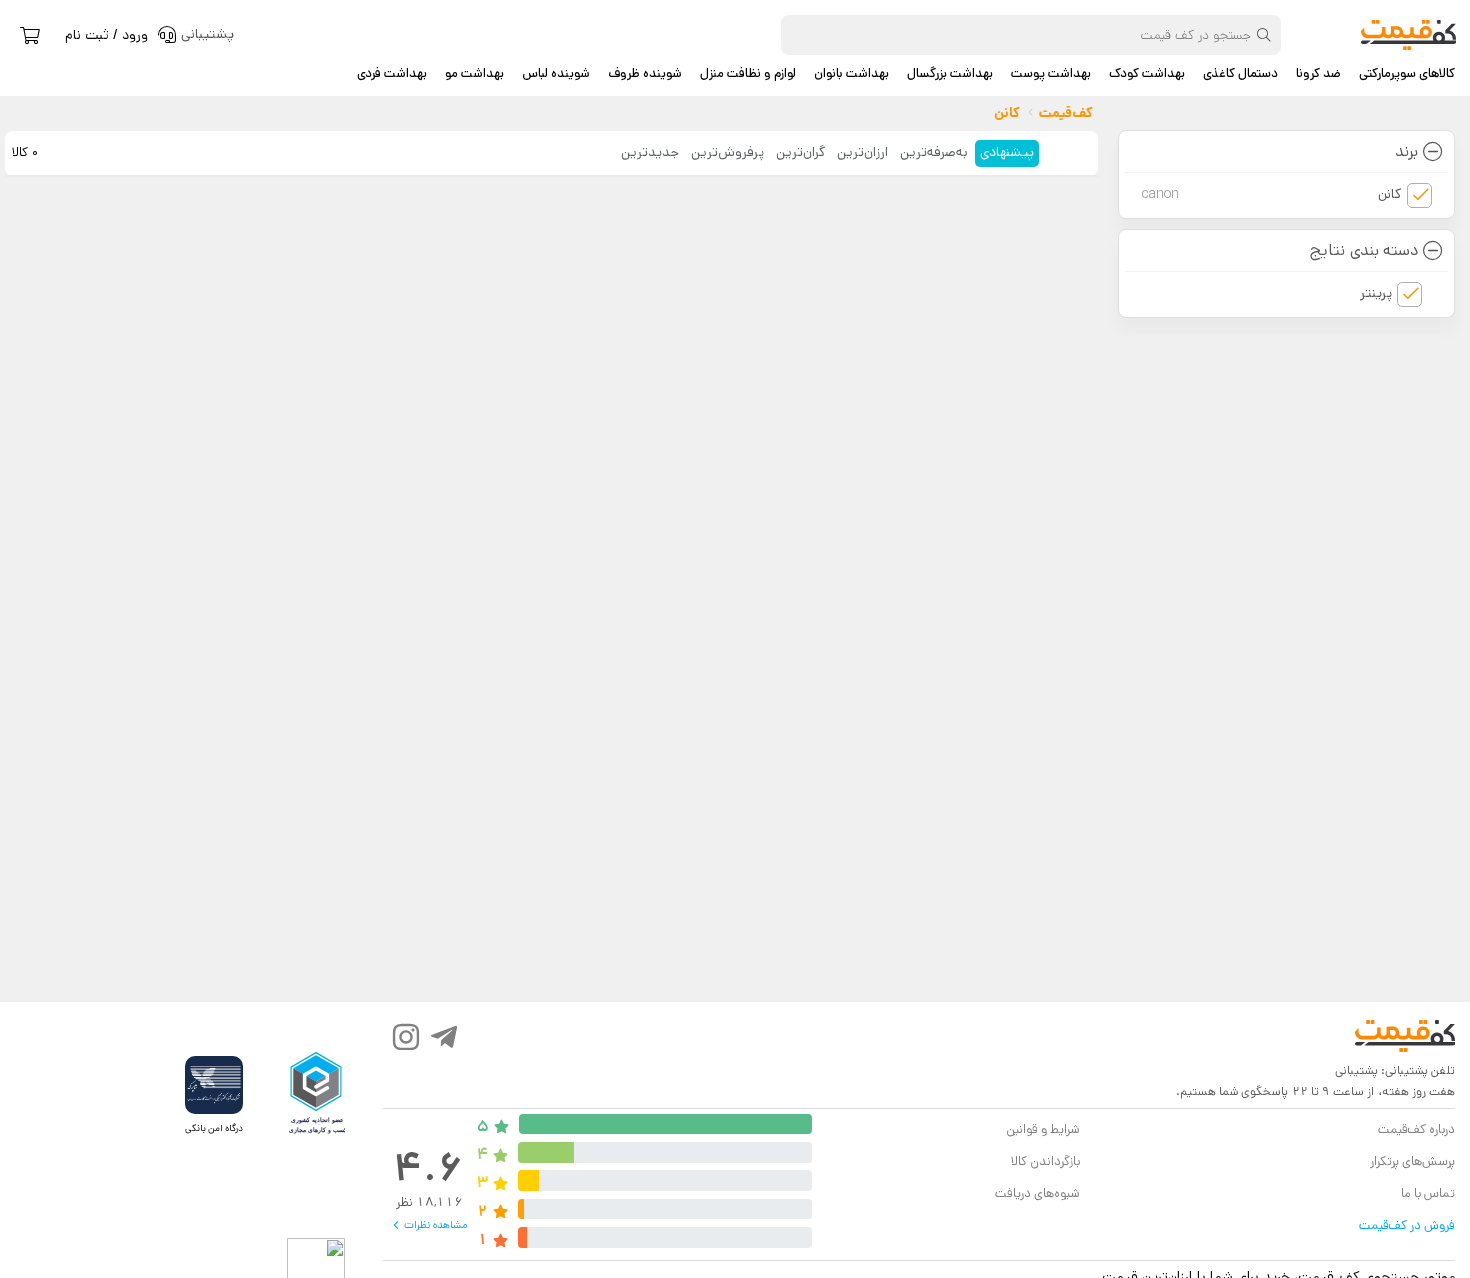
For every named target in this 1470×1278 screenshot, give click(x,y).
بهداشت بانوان (851, 74)
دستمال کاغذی (1240, 74)
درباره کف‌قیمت (1416, 1129)
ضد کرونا (1318, 74)
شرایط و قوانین (1042, 1129)
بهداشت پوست (1051, 74)
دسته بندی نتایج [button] (1363, 250)
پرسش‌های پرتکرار (1412, 1161)
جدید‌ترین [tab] (650, 152)
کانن (1272, 194)
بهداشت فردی (392, 74)
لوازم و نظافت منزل (748, 74)
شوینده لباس (556, 74)
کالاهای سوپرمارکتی (1407, 74)
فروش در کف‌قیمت (1407, 1225)
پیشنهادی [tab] (1007, 152)
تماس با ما (1428, 1193)
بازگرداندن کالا (1045, 1161)
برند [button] (1406, 151)
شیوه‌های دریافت (1037, 1193)
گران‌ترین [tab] (800, 152)
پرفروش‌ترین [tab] (727, 152)
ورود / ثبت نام (106, 35)
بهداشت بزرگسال (950, 74)
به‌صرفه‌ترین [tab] (934, 152)
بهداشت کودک (1147, 74)
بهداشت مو (474, 74)
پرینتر (1376, 293)
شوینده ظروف (645, 74)
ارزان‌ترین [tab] (862, 152)
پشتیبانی (1356, 1070)
